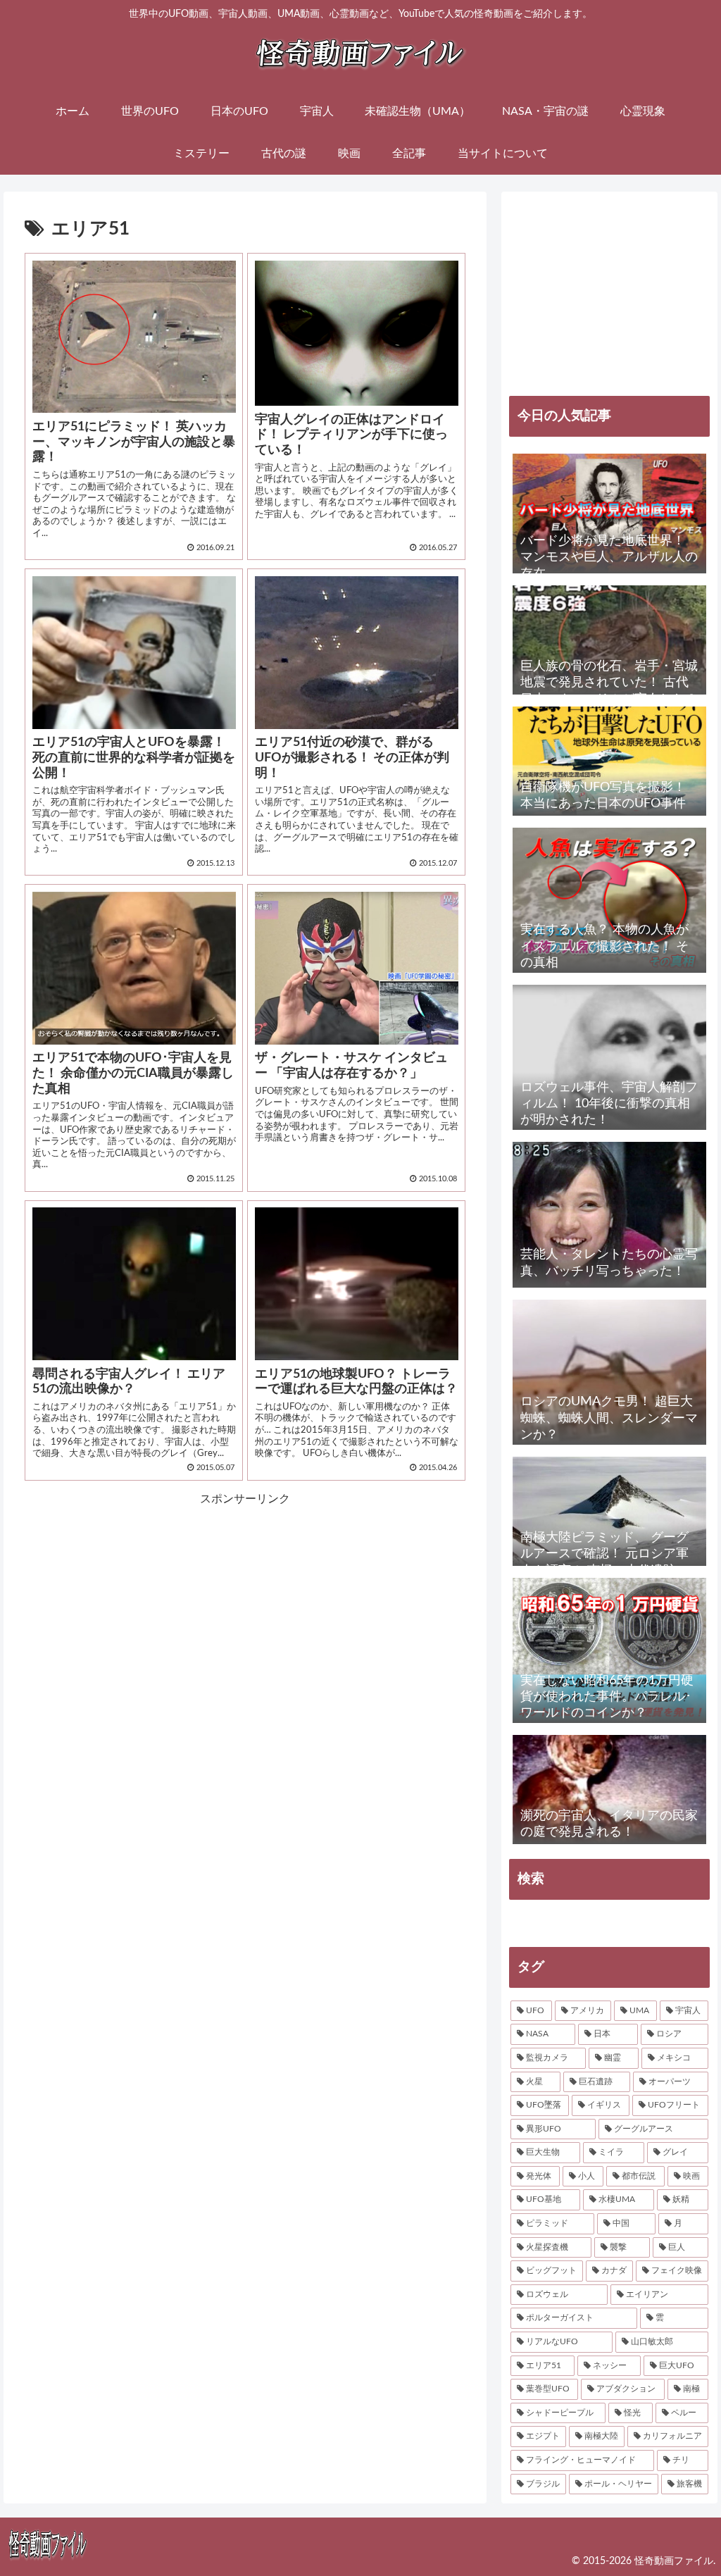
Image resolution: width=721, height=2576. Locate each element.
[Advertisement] (135, 1597)
